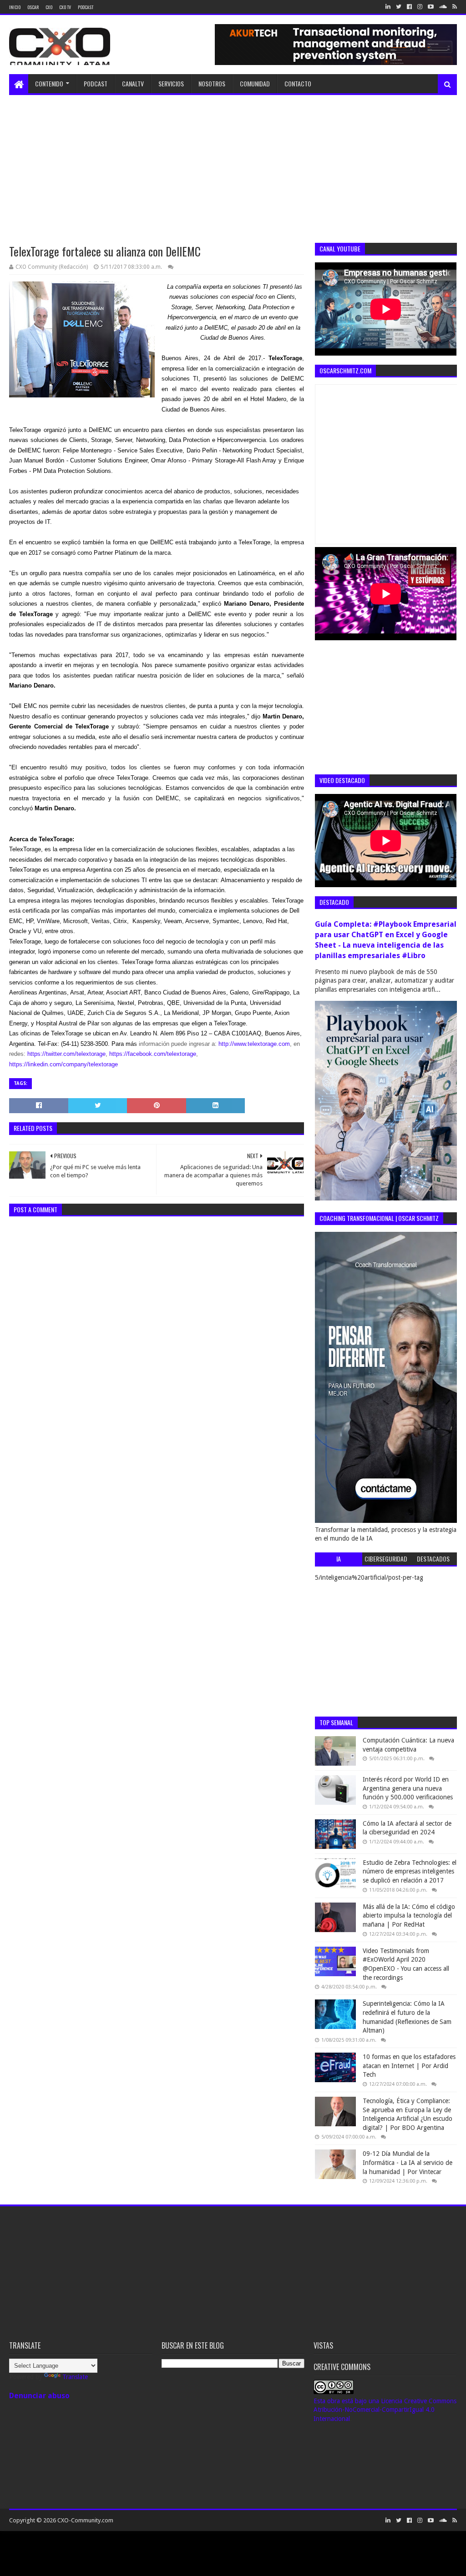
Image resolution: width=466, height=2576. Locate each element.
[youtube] (431, 7)
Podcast (86, 7)
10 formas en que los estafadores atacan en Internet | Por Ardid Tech (409, 2066)
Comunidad (255, 83)
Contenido (49, 83)
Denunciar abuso (39, 2396)
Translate (75, 2377)
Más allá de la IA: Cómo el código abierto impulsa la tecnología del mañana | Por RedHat (409, 1916)
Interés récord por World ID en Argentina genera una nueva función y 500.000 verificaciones (408, 1788)
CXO (49, 7)
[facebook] (409, 7)
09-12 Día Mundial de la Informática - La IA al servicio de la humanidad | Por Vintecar (408, 2162)
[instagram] (420, 7)
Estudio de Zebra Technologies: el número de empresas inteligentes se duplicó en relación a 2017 (410, 1871)
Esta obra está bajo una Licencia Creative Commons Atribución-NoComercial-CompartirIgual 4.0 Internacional (385, 2410)
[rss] (454, 7)
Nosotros (212, 83)
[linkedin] (388, 7)
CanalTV (133, 83)
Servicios (171, 83)
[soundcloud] (443, 7)
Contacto (298, 83)
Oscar (33, 7)
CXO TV (65, 7)
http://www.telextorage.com (254, 1044)
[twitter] (399, 7)
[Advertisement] (233, 163)
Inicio (15, 7)
